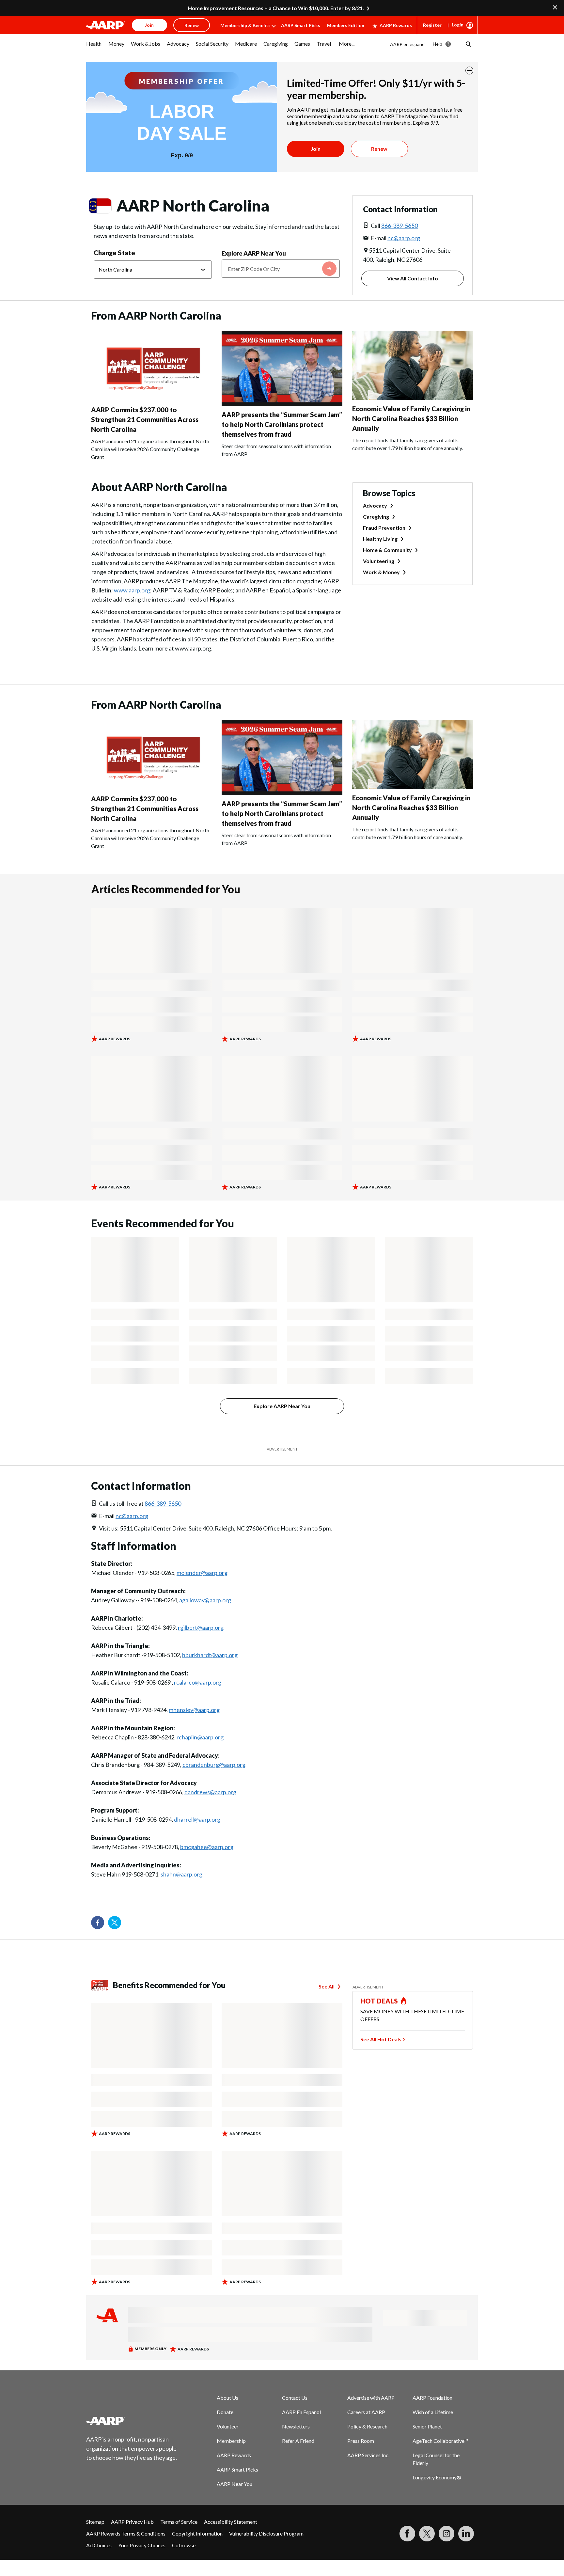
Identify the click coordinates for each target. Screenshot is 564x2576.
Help (438, 44)
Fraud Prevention (384, 528)
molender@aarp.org (202, 1573)
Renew (379, 149)
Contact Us (295, 2398)
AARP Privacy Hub (132, 2522)
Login (458, 25)
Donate (225, 2412)
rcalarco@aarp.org (198, 1682)
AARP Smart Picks (301, 25)
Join (316, 149)
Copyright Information (197, 2533)
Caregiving (376, 517)
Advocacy (375, 505)
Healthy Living (380, 539)
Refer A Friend (298, 2441)
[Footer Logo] (132, 2421)
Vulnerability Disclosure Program (266, 2533)
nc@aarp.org (404, 238)
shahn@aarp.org (181, 1874)
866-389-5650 (399, 226)
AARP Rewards (396, 25)
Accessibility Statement (231, 2522)
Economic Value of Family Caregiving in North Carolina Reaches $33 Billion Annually (411, 418)
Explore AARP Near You (254, 253)
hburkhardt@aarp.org (210, 1655)
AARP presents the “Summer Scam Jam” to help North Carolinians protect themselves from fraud (282, 424)
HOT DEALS (379, 2001)
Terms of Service (179, 2522)
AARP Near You (235, 2484)
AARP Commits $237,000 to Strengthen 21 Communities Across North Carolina (145, 419)
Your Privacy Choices (142, 2545)
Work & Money (381, 572)
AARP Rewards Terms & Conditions (126, 2533)
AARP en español (408, 44)
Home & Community (387, 550)
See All (327, 1986)
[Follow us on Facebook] (98, 1923)
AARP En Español (301, 2412)
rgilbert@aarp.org (201, 1627)
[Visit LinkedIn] (466, 2534)
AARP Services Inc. (368, 2455)
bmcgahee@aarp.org (207, 1847)
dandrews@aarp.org (210, 1792)
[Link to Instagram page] (446, 2534)
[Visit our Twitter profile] (115, 1923)
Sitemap (95, 2522)
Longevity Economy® (437, 2477)
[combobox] (281, 269)
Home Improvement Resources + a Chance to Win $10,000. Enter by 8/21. (276, 8)
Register (432, 25)
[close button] (469, 71)
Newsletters (296, 2426)
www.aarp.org (132, 590)
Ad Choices (99, 2545)
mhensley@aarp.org (194, 1710)
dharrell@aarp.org (197, 1819)
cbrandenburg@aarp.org (214, 1765)
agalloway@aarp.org (205, 1600)
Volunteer (228, 2426)
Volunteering (379, 561)
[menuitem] (94, 47)
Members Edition (346, 25)
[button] (468, 44)
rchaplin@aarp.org (200, 1737)
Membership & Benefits (245, 25)
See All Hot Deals (381, 2039)
